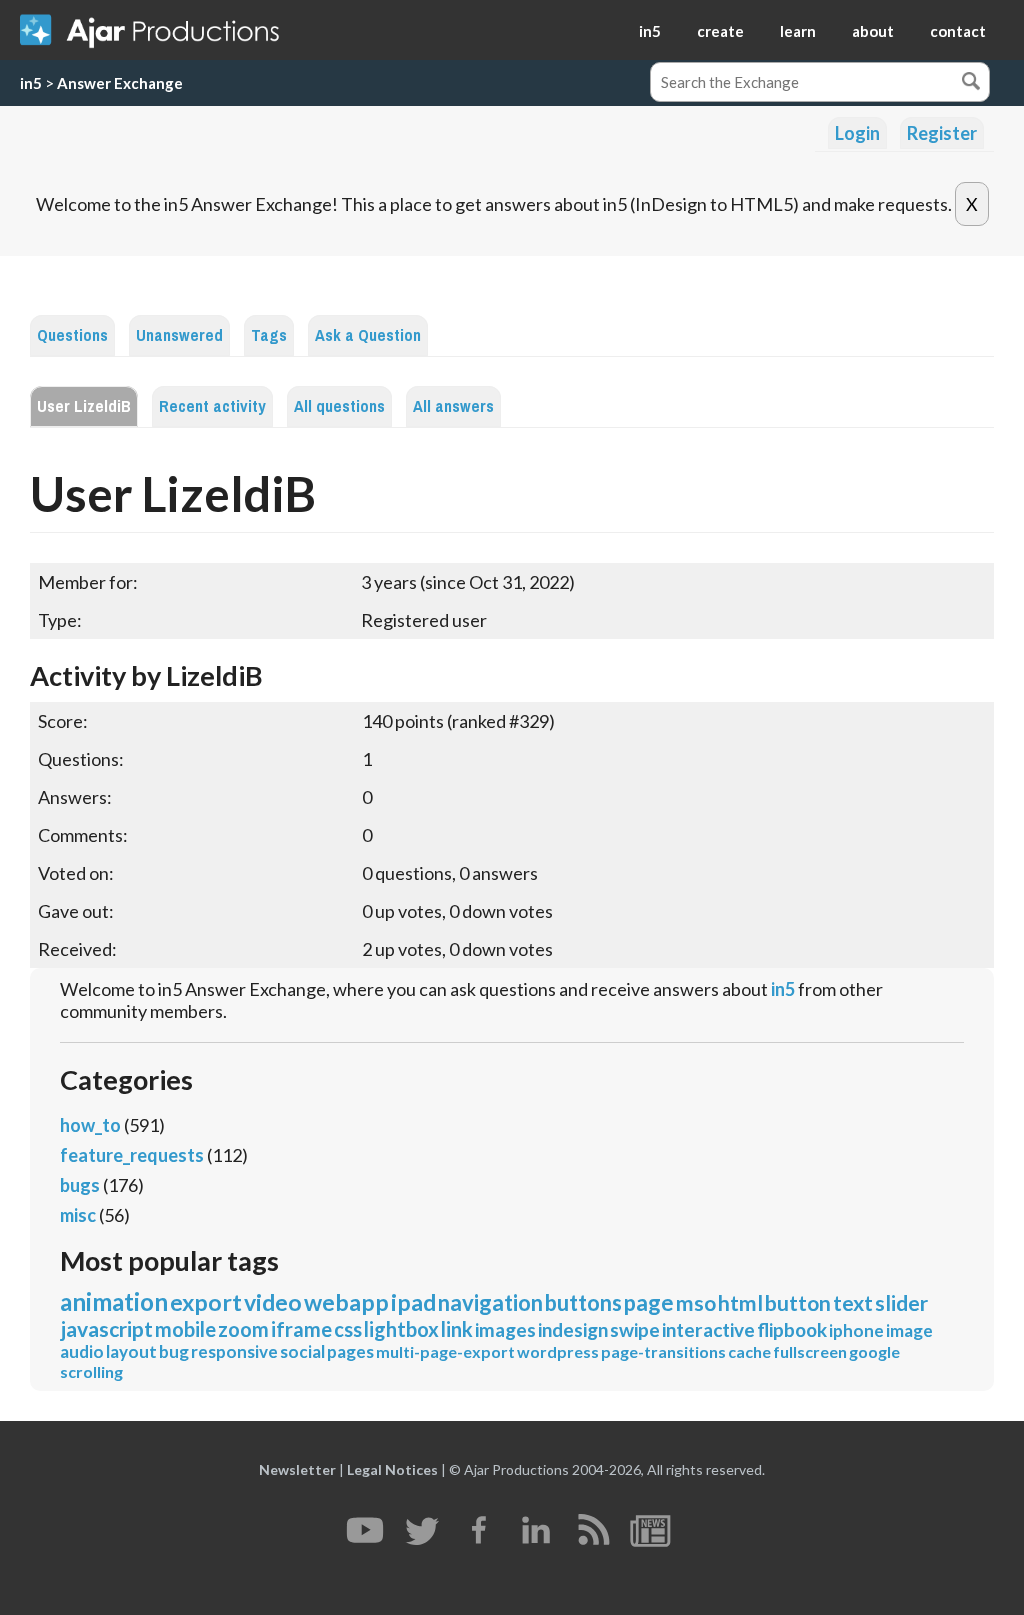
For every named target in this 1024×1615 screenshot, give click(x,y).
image (909, 1330)
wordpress (558, 1351)
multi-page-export (445, 1351)
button (798, 1302)
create (720, 31)
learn (798, 31)
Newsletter (297, 1469)
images (505, 1329)
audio (82, 1351)
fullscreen (810, 1351)
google (874, 1351)
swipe (635, 1329)
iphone (856, 1330)
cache (749, 1351)
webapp (346, 1302)
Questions (72, 335)
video (273, 1302)
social (302, 1351)
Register (942, 133)
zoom (243, 1329)
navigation (490, 1302)
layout (131, 1351)
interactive (708, 1329)
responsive (234, 1351)
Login (857, 133)
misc (78, 1215)
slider (901, 1302)
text (853, 1302)
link (457, 1329)
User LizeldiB (84, 406)
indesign (573, 1329)
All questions (339, 406)
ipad (413, 1302)
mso (696, 1302)
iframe (301, 1329)
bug (174, 1351)
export (206, 1302)
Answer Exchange (120, 83)
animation (114, 1301)
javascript (106, 1328)
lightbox (401, 1329)
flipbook (792, 1329)
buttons (583, 1302)
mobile (185, 1329)
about (873, 31)
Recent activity (212, 406)
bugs (80, 1185)
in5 (650, 31)
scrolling (91, 1371)
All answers (453, 406)
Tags (269, 335)
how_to (90, 1125)
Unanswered (179, 335)
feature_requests (132, 1155)
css (348, 1329)
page (649, 1302)
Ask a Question (368, 335)
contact (958, 31)
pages (350, 1351)
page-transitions (663, 1351)
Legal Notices (392, 1469)
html (740, 1302)
